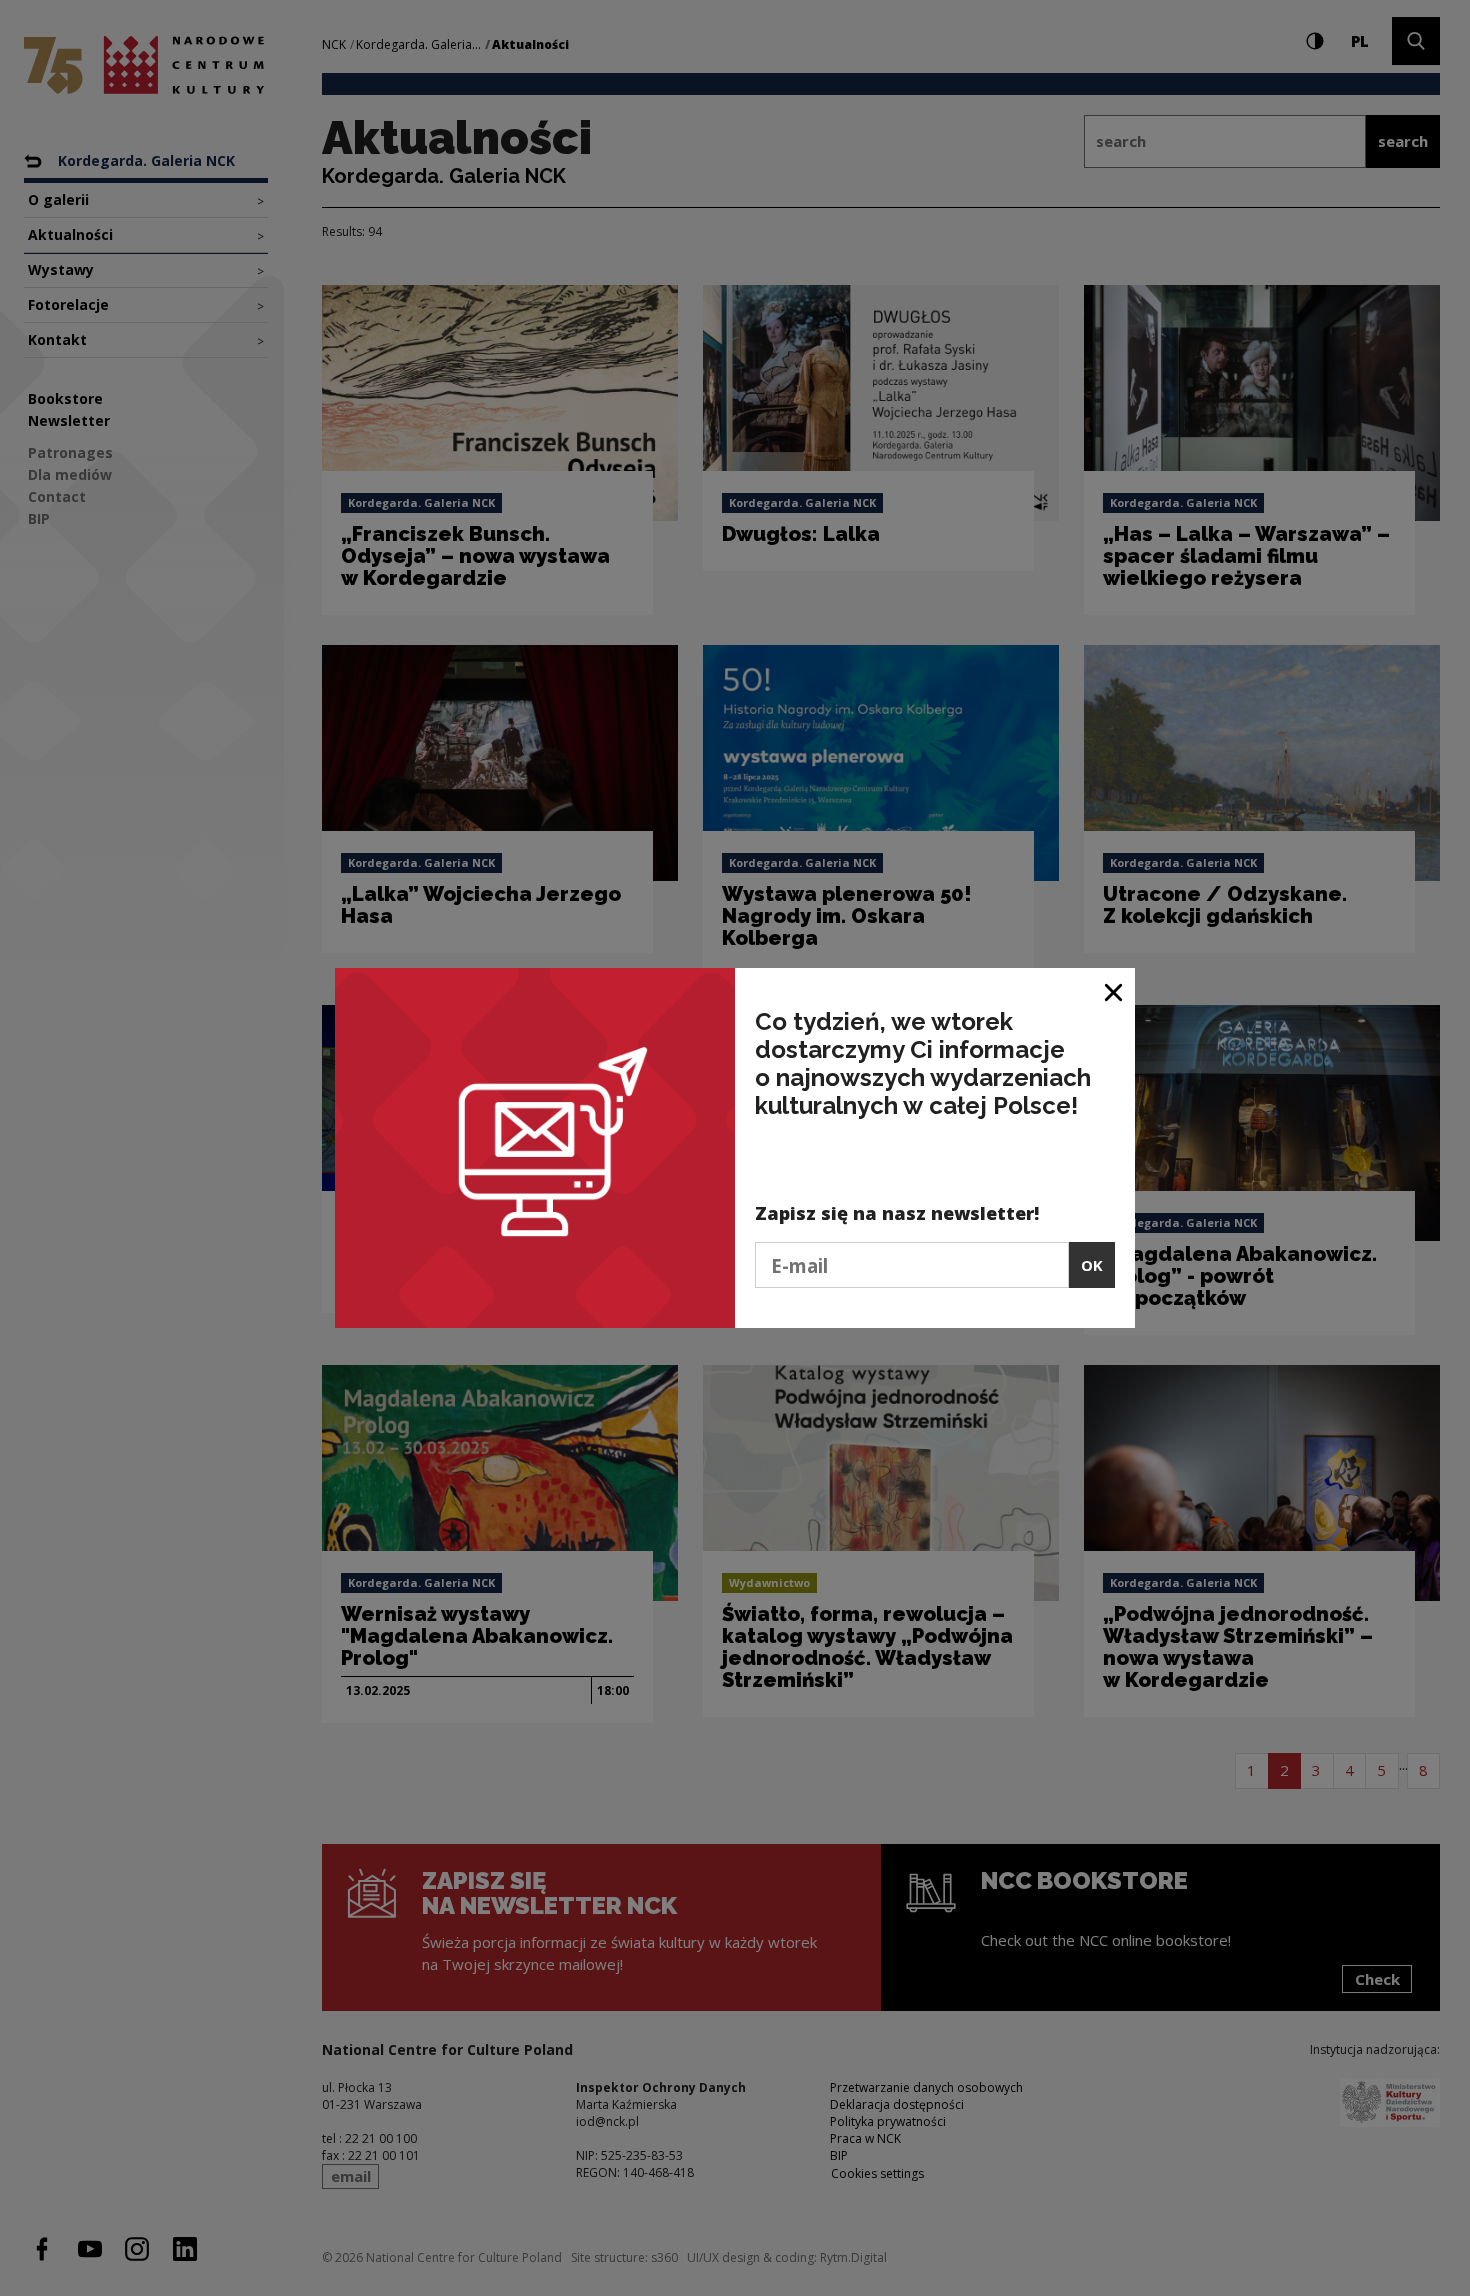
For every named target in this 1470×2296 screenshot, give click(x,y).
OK (1092, 1265)
